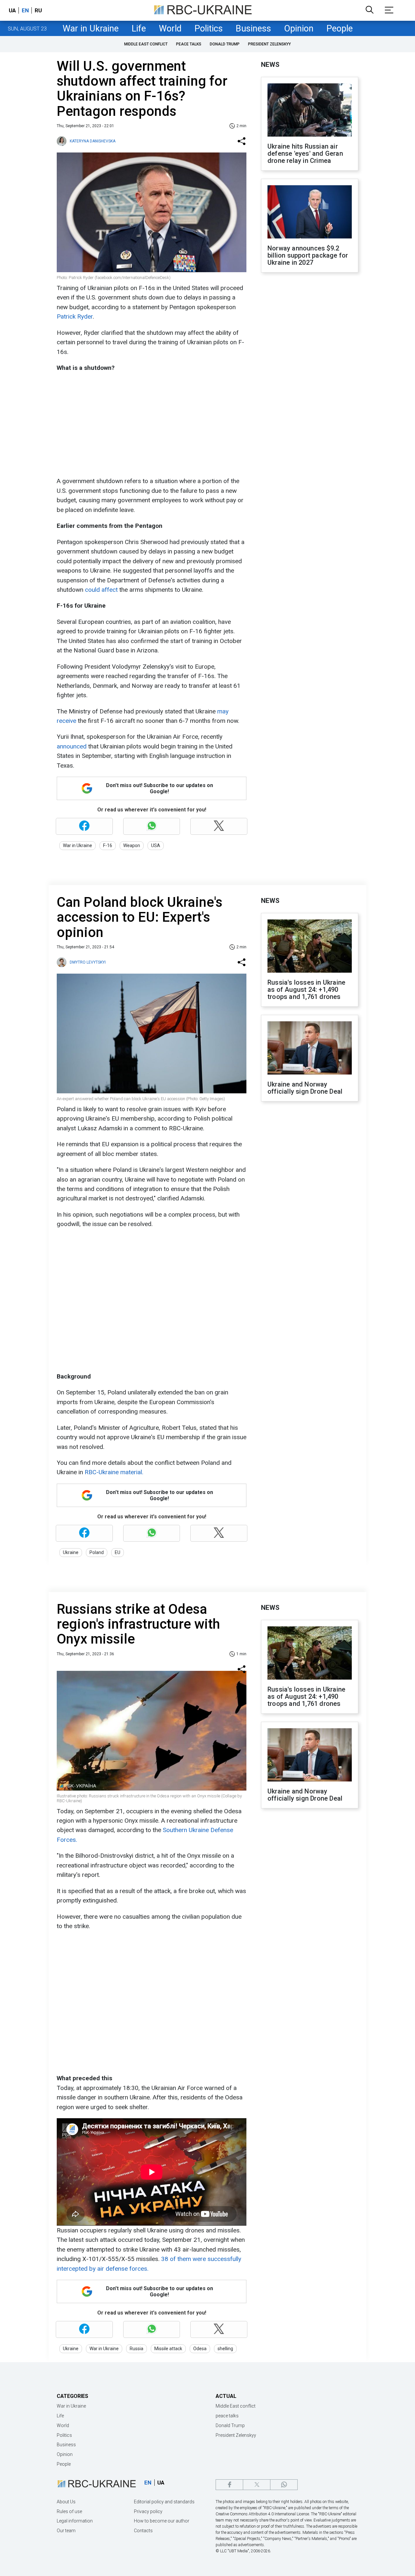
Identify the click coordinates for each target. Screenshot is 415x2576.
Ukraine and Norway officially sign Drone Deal (305, 1088)
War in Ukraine (91, 29)
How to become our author (162, 2521)
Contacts (143, 2531)
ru (38, 10)
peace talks (189, 44)
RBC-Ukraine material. (114, 1472)
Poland (97, 1552)
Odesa (200, 2349)
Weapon (132, 845)
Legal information (75, 2521)
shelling (225, 2349)
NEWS (270, 65)
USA (156, 845)
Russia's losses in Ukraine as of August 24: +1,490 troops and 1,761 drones (306, 990)
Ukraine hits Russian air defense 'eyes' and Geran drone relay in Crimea (305, 153)
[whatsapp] (284, 2485)
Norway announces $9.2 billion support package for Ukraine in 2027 (308, 255)
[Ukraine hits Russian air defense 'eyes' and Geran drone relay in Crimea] (310, 111)
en (25, 10)
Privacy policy (148, 2511)
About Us (66, 2502)
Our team (66, 2531)
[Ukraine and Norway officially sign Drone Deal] (310, 1049)
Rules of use (69, 2511)
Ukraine (71, 1552)
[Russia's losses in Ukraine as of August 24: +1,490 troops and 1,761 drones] (310, 947)
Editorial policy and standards (164, 2502)
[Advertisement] (151, 424)
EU (118, 1552)
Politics (209, 29)
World (170, 29)
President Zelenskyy (269, 44)
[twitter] (257, 2485)
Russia (136, 2349)
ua (12, 10)
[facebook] (229, 2485)
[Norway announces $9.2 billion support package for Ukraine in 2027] (310, 213)
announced (72, 746)
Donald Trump (225, 44)
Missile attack (168, 2349)
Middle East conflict (146, 44)
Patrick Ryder (75, 316)
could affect (101, 590)
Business (253, 29)
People (340, 29)
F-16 (108, 845)
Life (139, 29)
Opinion (299, 29)
